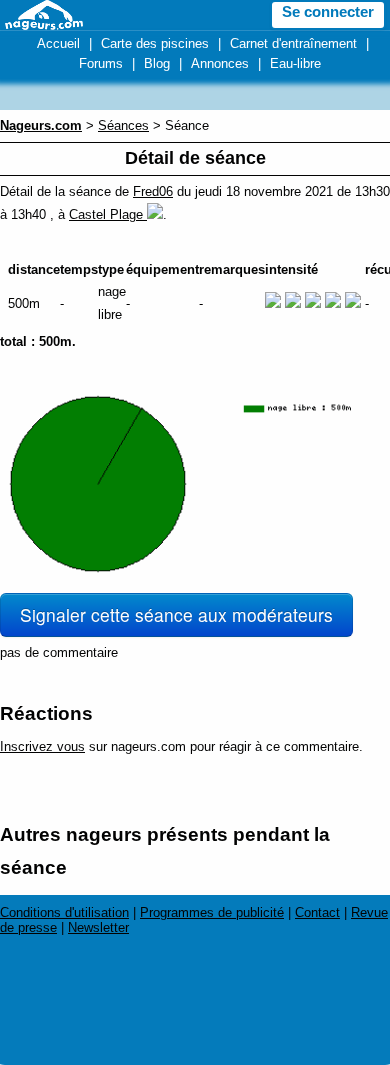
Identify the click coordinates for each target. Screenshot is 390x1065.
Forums (101, 63)
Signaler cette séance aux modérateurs (176, 614)
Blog (157, 63)
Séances (123, 125)
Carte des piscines (155, 43)
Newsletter (98, 927)
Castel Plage (108, 214)
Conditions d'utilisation (64, 912)
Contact (317, 912)
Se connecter (328, 12)
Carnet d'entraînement (293, 43)
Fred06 (153, 191)
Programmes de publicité (212, 912)
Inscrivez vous (42, 746)
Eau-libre (295, 63)
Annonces (220, 63)
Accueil (58, 43)
